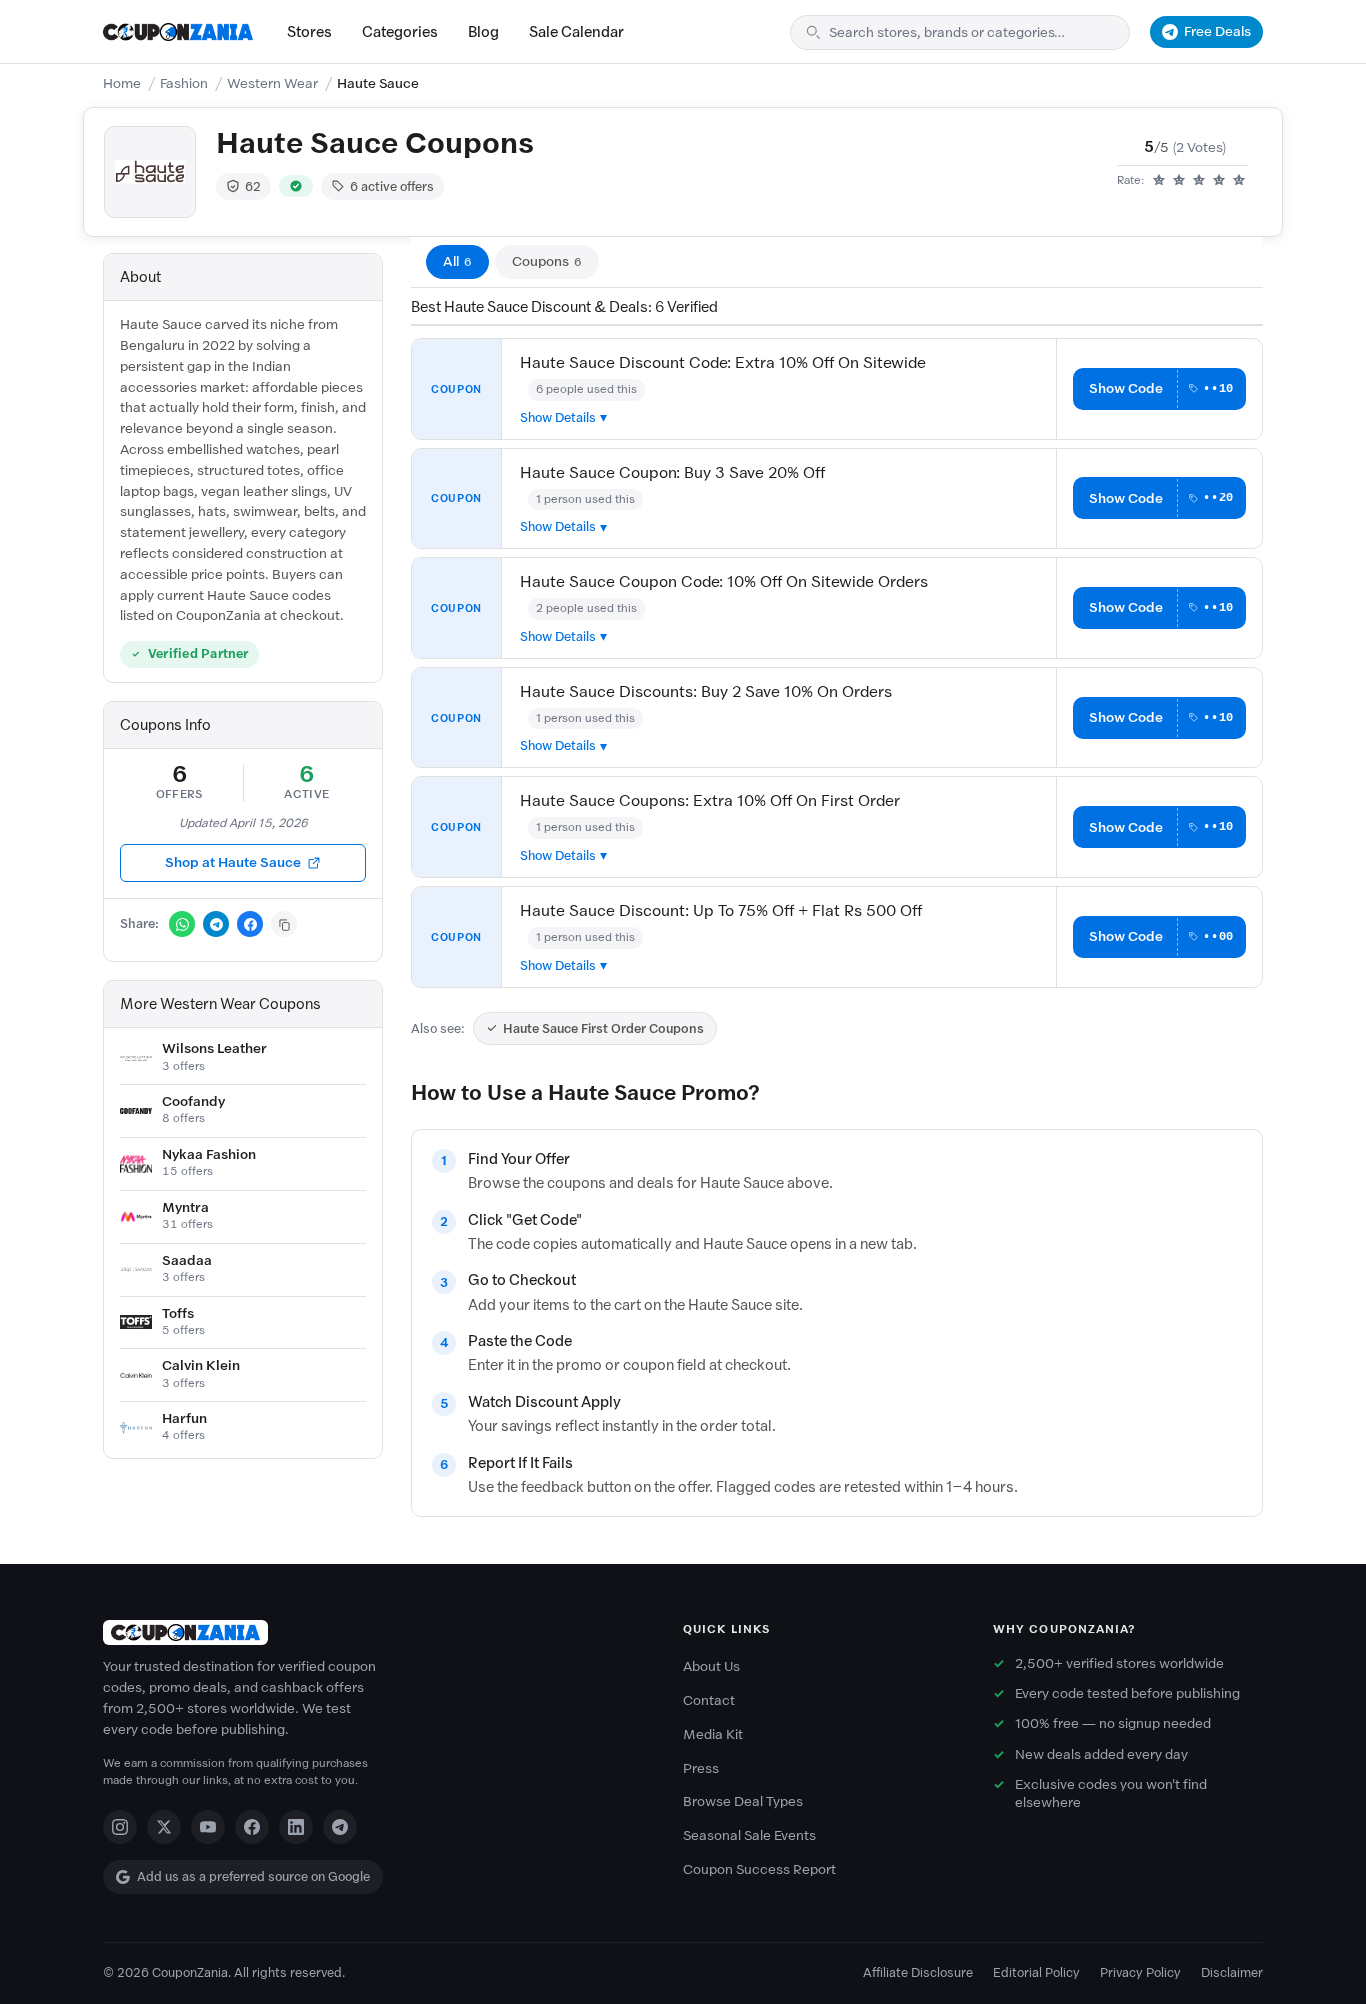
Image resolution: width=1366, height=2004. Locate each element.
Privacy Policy (1140, 1972)
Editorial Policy (1036, 1972)
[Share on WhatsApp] (182, 924)
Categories (400, 32)
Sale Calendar (576, 32)
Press (701, 1768)
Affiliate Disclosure (918, 1972)
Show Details (558, 417)
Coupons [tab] (547, 261)
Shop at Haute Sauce (233, 862)
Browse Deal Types (743, 1801)
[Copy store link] (284, 924)
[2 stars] (1179, 181)
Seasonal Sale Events (749, 1835)
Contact (709, 1700)
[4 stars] (1219, 181)
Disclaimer (1232, 1972)
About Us (711, 1666)
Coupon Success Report (759, 1869)
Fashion (184, 83)
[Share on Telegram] (216, 924)
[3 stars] (1199, 181)
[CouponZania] (373, 1632)
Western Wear (272, 83)
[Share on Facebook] (250, 924)
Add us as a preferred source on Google (253, 1876)
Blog (483, 32)
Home (122, 83)
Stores (309, 32)
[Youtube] (208, 1827)
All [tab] (457, 261)
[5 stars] (1239, 181)
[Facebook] (252, 1827)
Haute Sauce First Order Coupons (603, 1028)
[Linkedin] (296, 1827)
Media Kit (713, 1734)
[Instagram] (120, 1827)
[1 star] (1159, 181)
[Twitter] (164, 1827)
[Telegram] (340, 1827)
